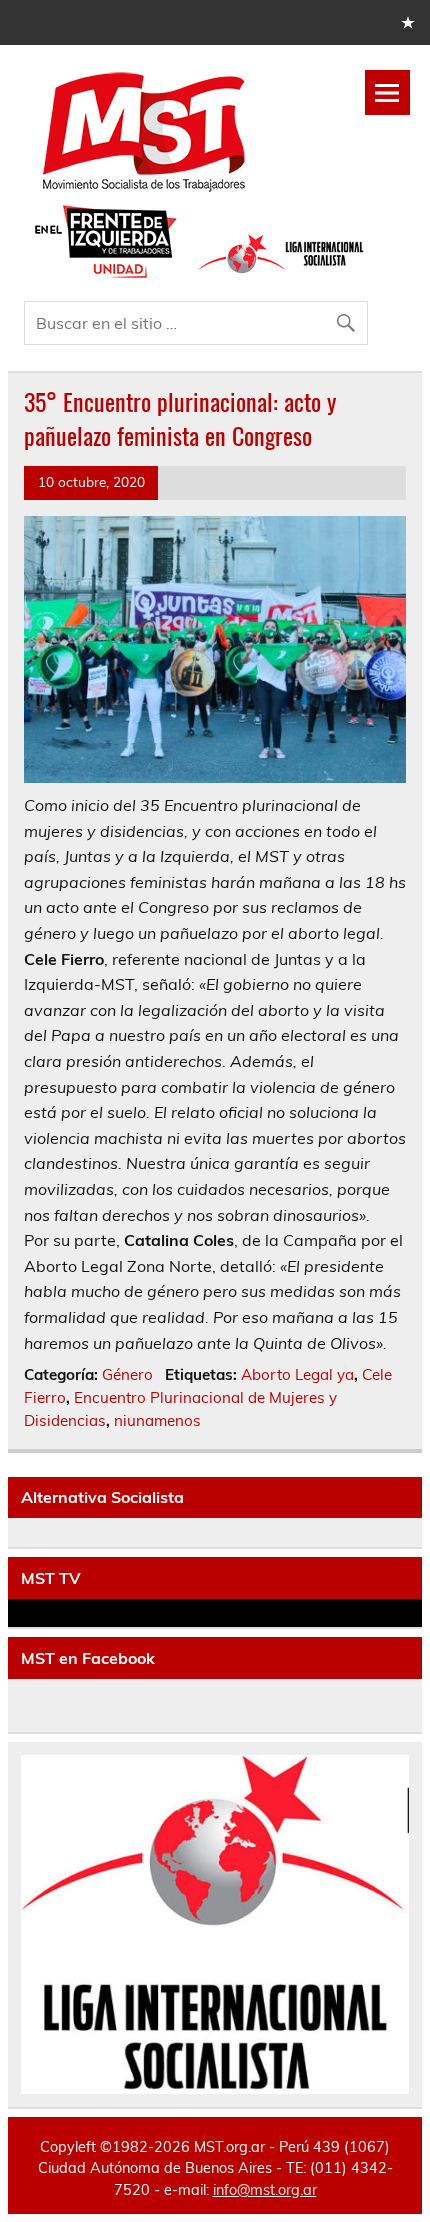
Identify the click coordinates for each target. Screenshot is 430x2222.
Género (127, 1374)
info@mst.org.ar (265, 2190)
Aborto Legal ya (297, 1374)
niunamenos (157, 1420)
